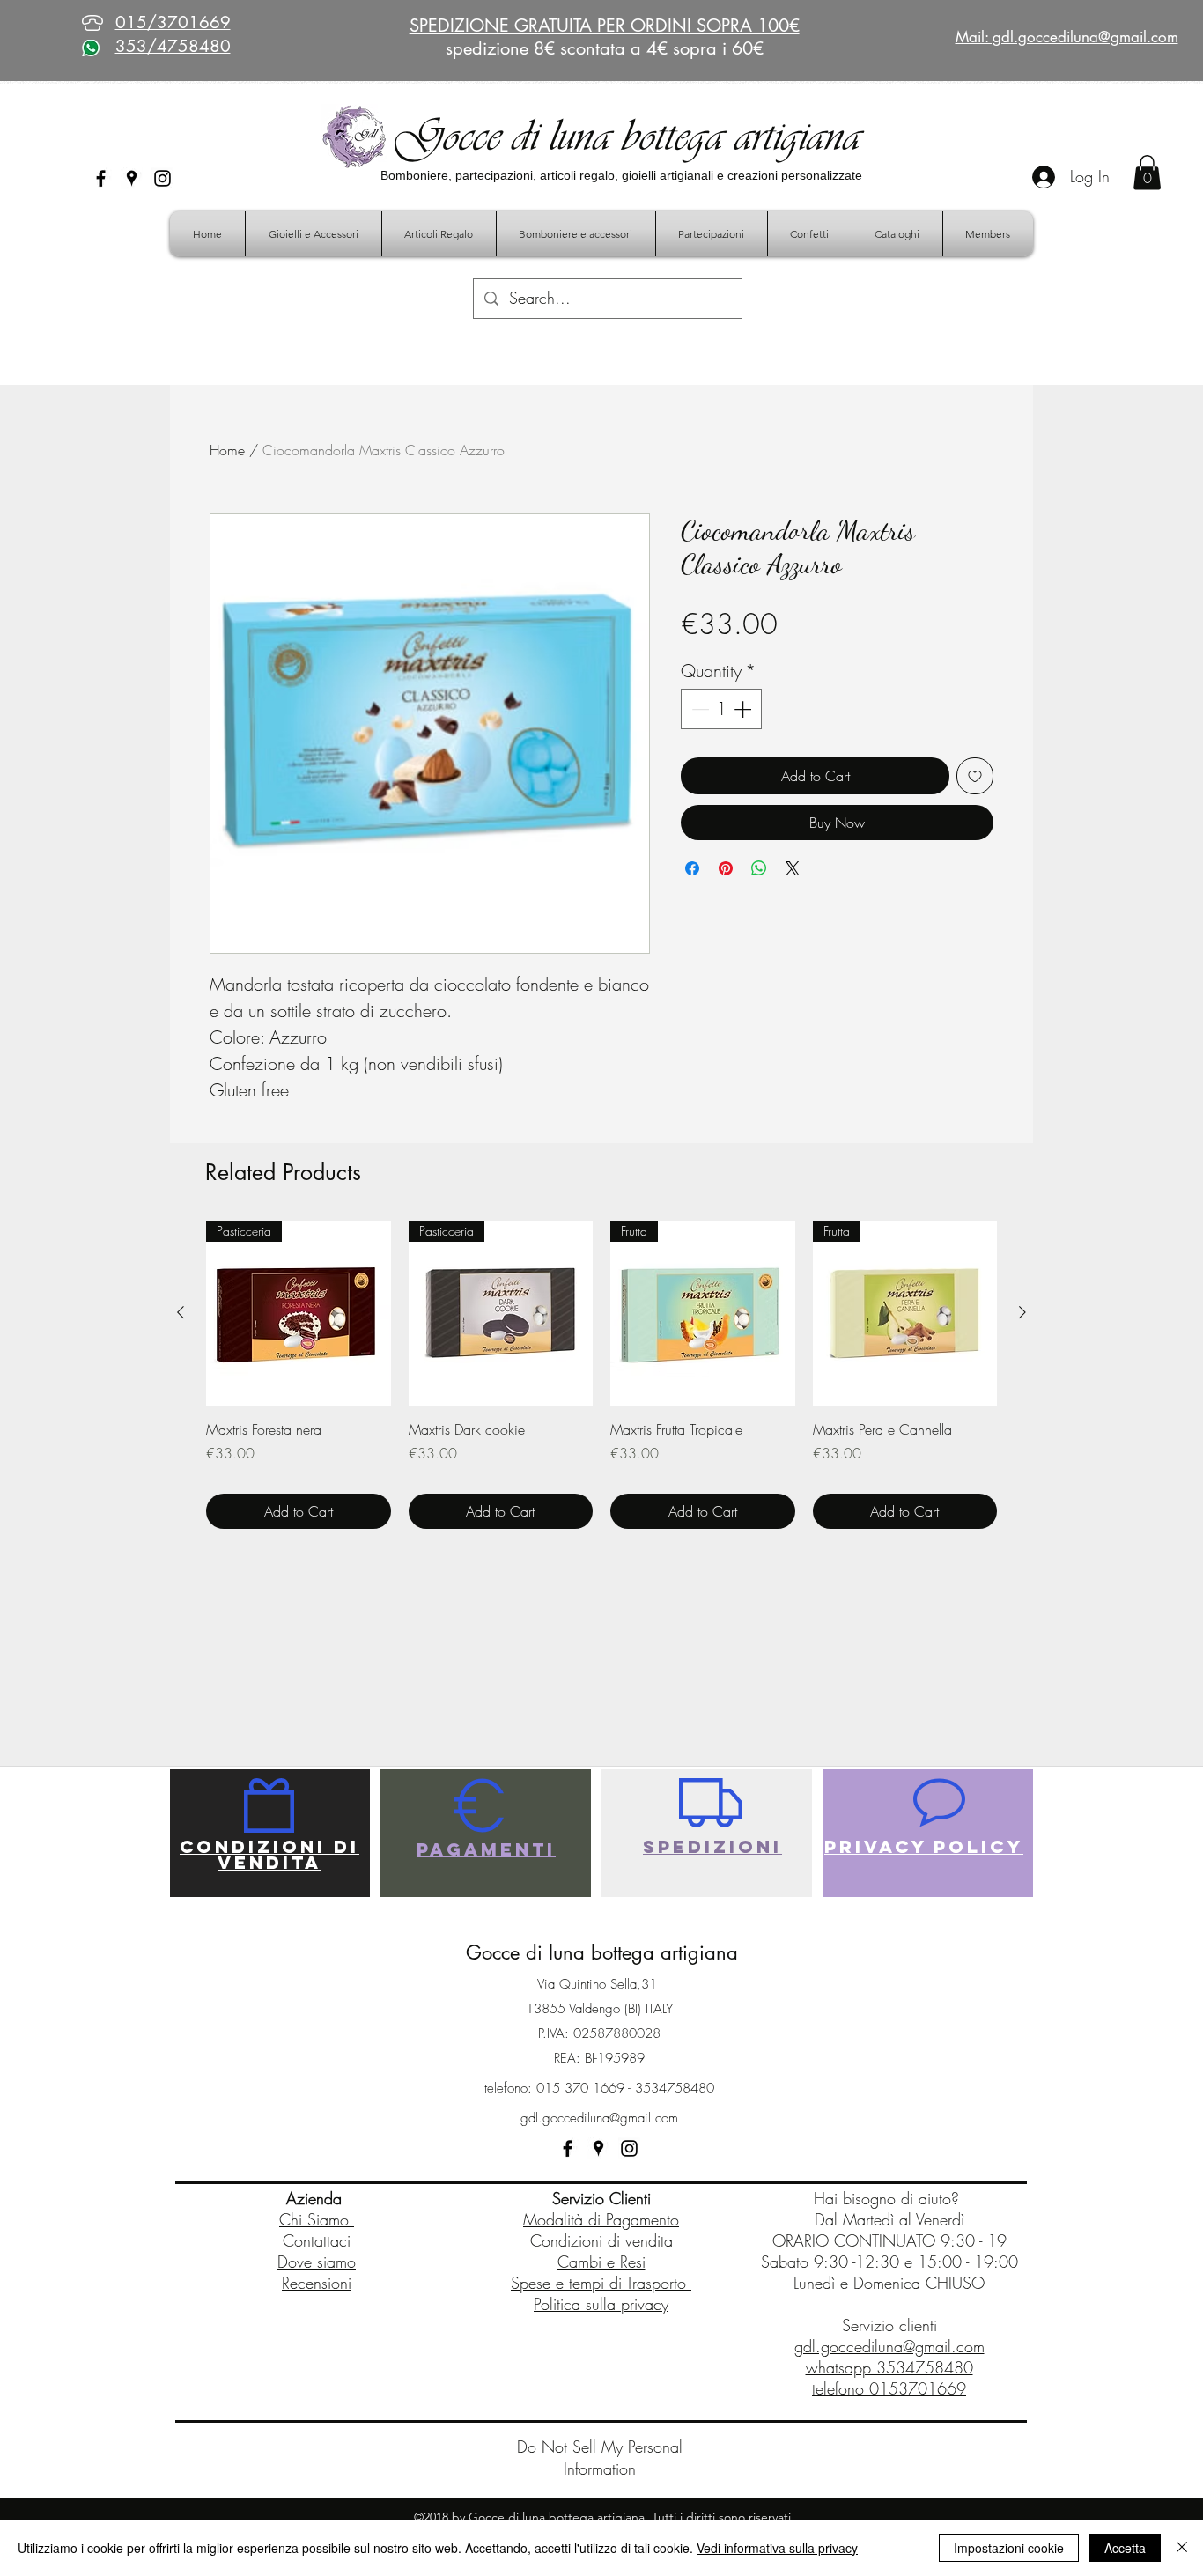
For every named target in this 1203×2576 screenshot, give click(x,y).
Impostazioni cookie (1009, 2548)
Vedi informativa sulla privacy (777, 2548)
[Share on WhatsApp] (759, 868)
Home (227, 450)
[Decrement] (698, 709)
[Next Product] (1022, 1312)
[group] (601, 1375)
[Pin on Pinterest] (726, 868)
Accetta (1125, 2548)
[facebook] (101, 178)
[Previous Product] (181, 1312)
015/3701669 (173, 22)
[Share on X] (793, 868)
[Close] (1182, 2548)
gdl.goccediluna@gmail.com (599, 2118)
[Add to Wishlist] (975, 776)
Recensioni (317, 2283)
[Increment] (744, 709)
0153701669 (918, 2388)
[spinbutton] (721, 709)
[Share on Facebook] (692, 868)
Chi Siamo (317, 2219)
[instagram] (162, 178)
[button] (1147, 172)
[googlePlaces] (132, 178)
